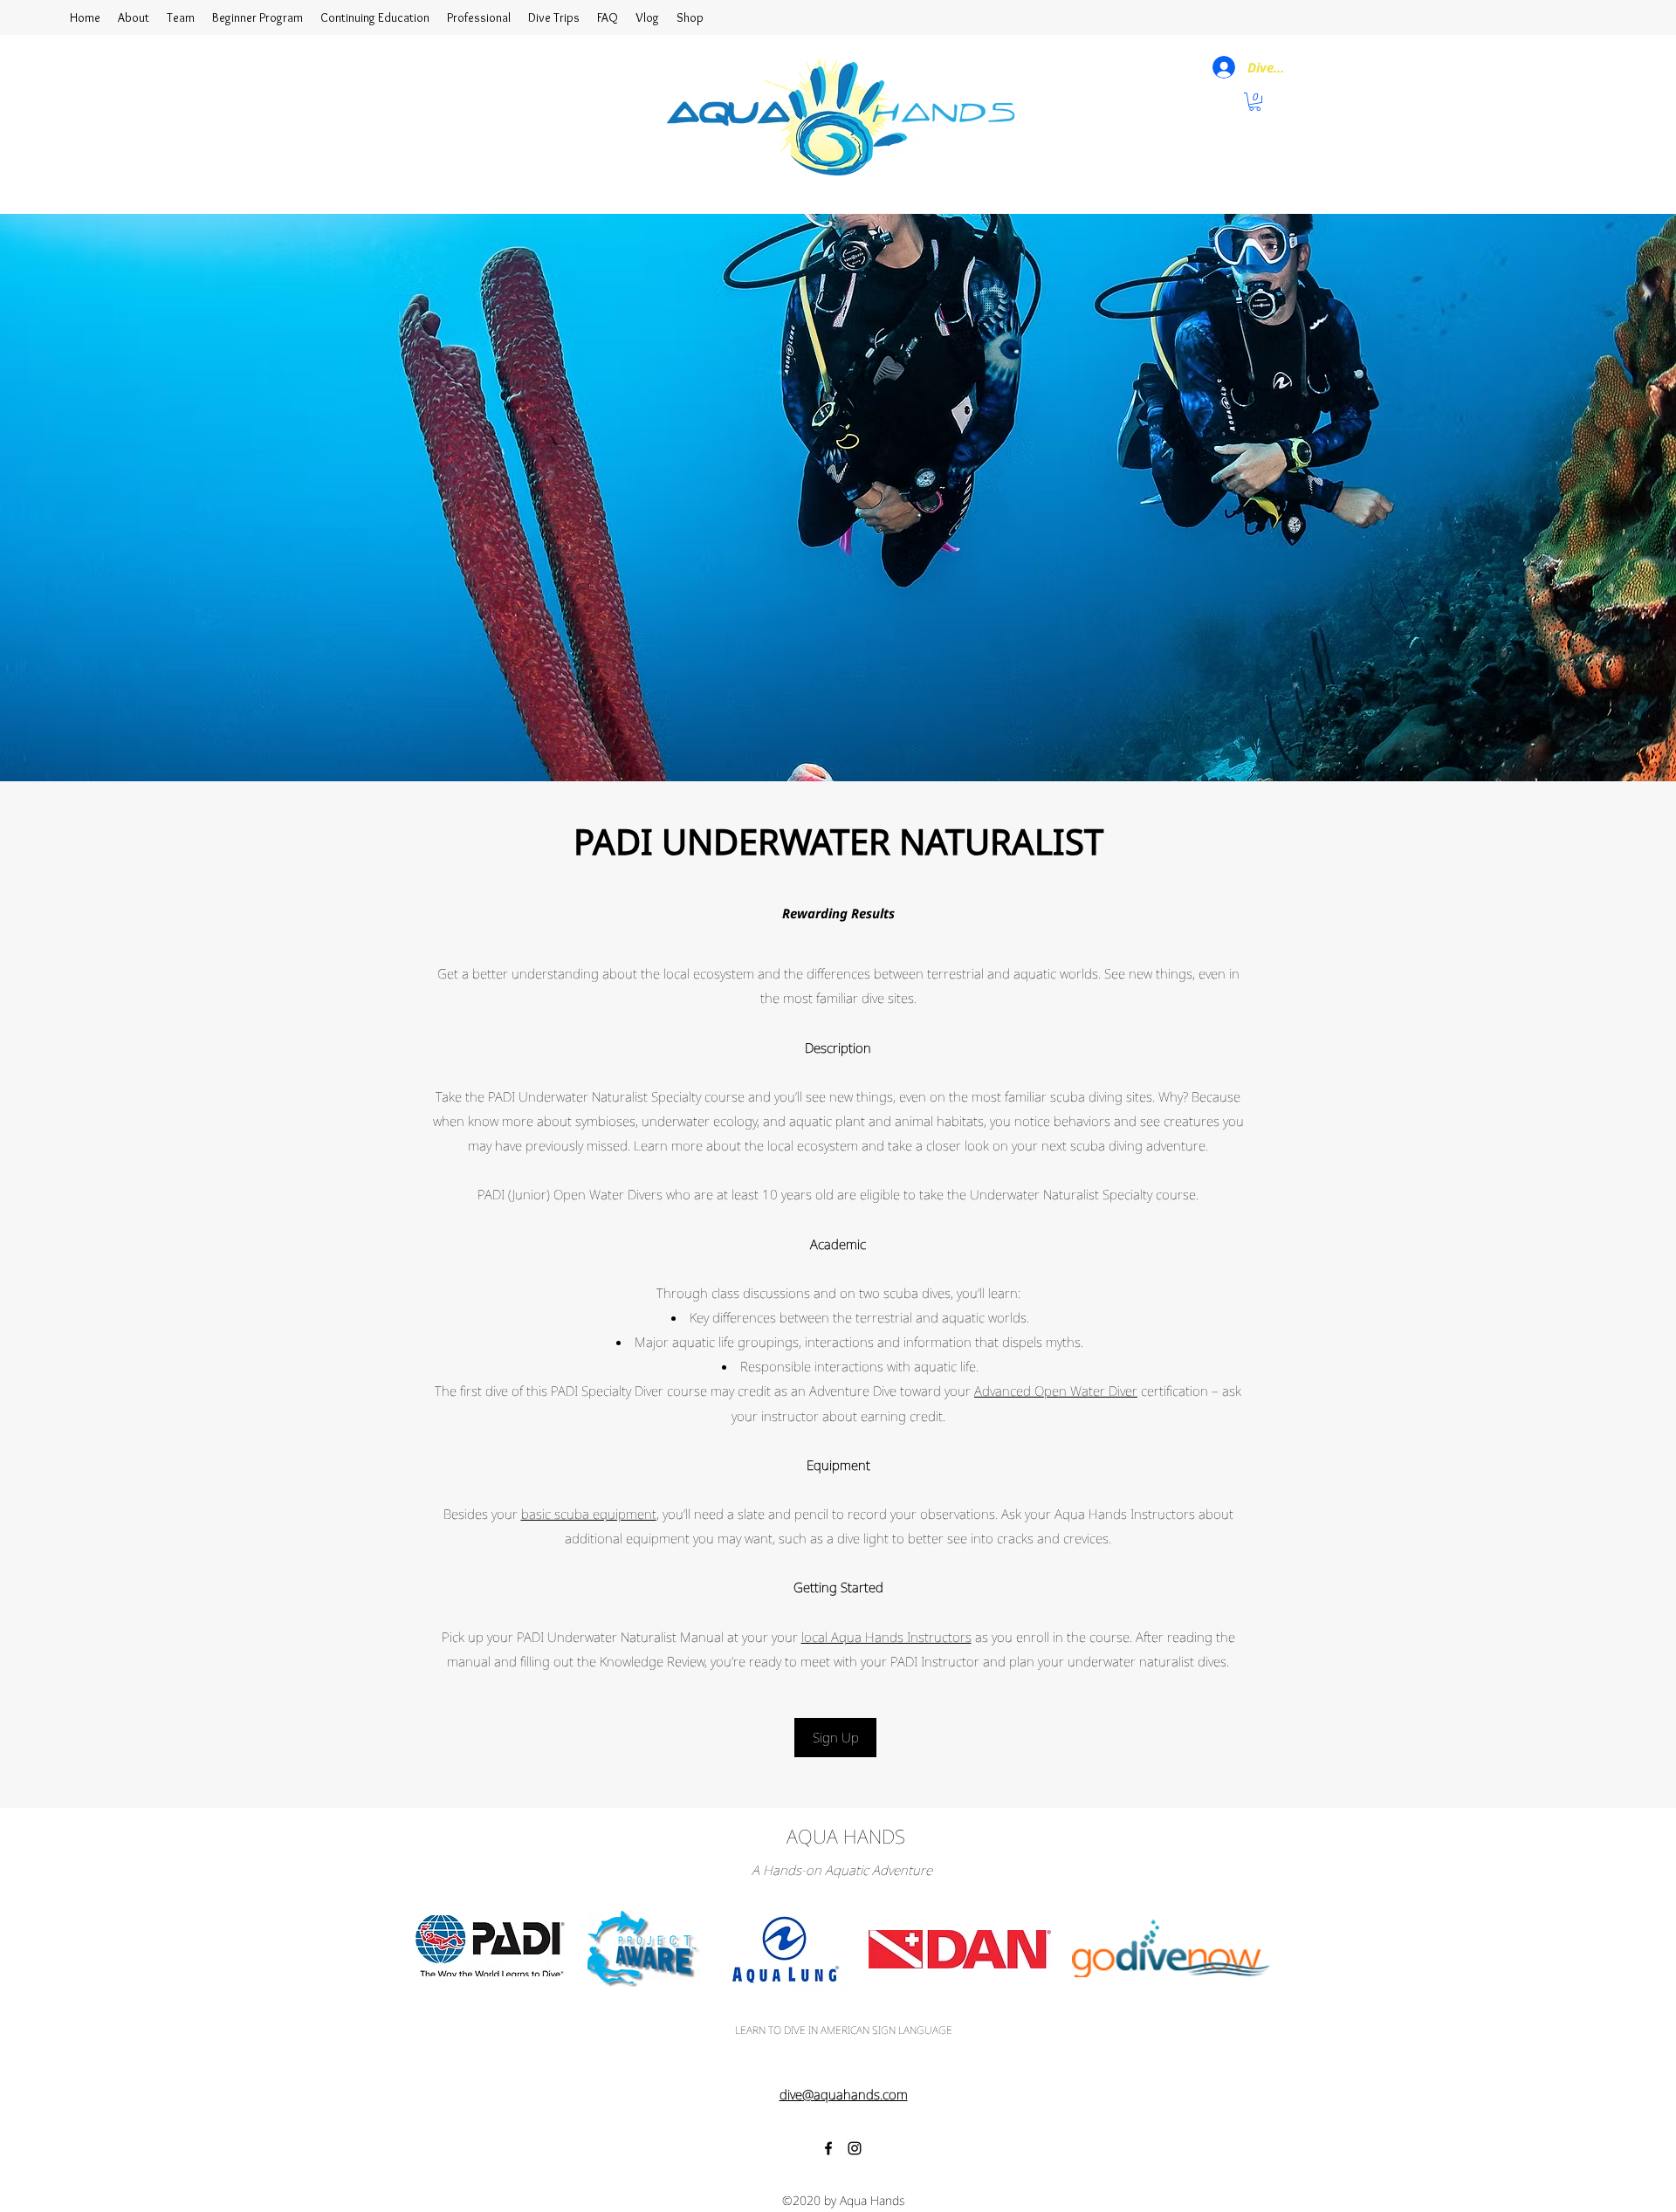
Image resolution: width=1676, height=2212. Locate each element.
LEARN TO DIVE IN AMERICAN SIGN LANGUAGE (844, 2030)
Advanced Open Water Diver (1056, 1391)
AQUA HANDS (846, 1836)
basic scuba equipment (589, 1514)
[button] (1255, 102)
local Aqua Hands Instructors (886, 1637)
